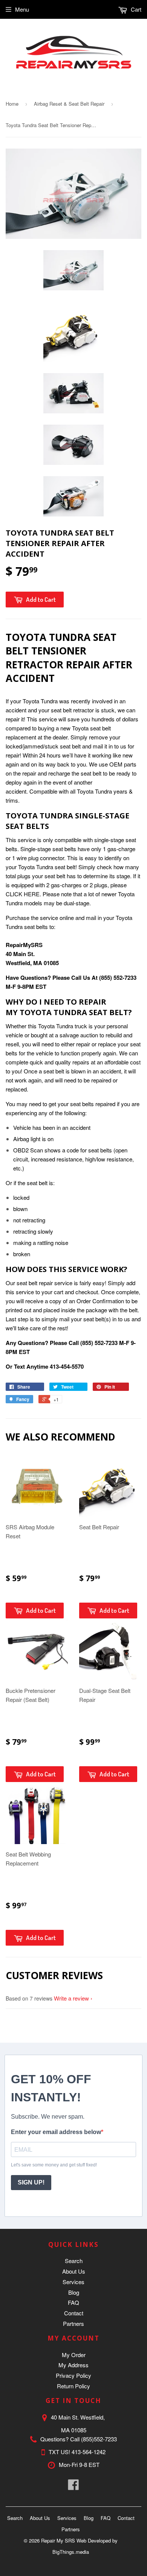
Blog (74, 2292)
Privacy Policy (73, 2375)
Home (12, 104)
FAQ (73, 2302)
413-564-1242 (89, 2452)
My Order (74, 2355)
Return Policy (73, 2386)
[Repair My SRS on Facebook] (73, 2487)
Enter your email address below (56, 2132)
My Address (73, 2365)
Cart (135, 9)
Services (73, 2282)
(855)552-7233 (99, 2439)
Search (74, 2261)
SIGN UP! (31, 2182)
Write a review (71, 1998)
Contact (74, 2313)
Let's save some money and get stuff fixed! (54, 2165)
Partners (73, 2323)
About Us (74, 2271)
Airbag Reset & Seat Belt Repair (69, 104)
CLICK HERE (23, 894)
